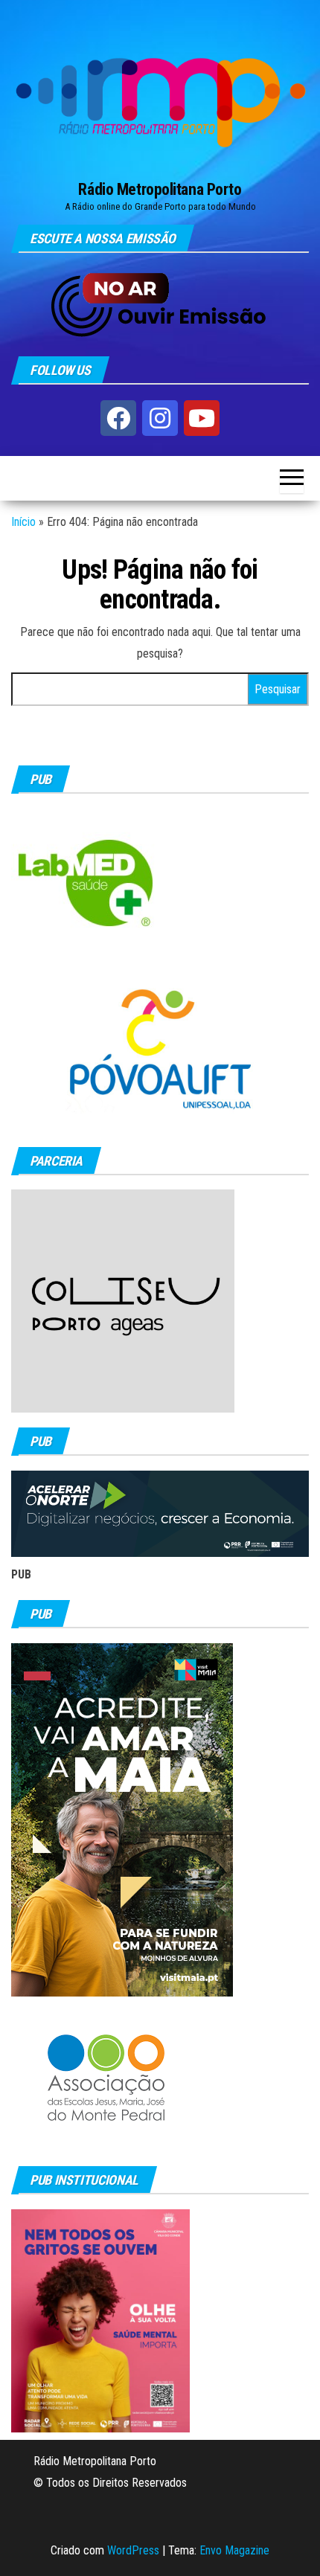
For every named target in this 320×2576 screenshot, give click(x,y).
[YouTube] (202, 418)
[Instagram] (160, 418)
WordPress (133, 2550)
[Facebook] (118, 418)
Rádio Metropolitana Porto (160, 189)
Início (23, 522)
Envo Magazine (234, 2550)
